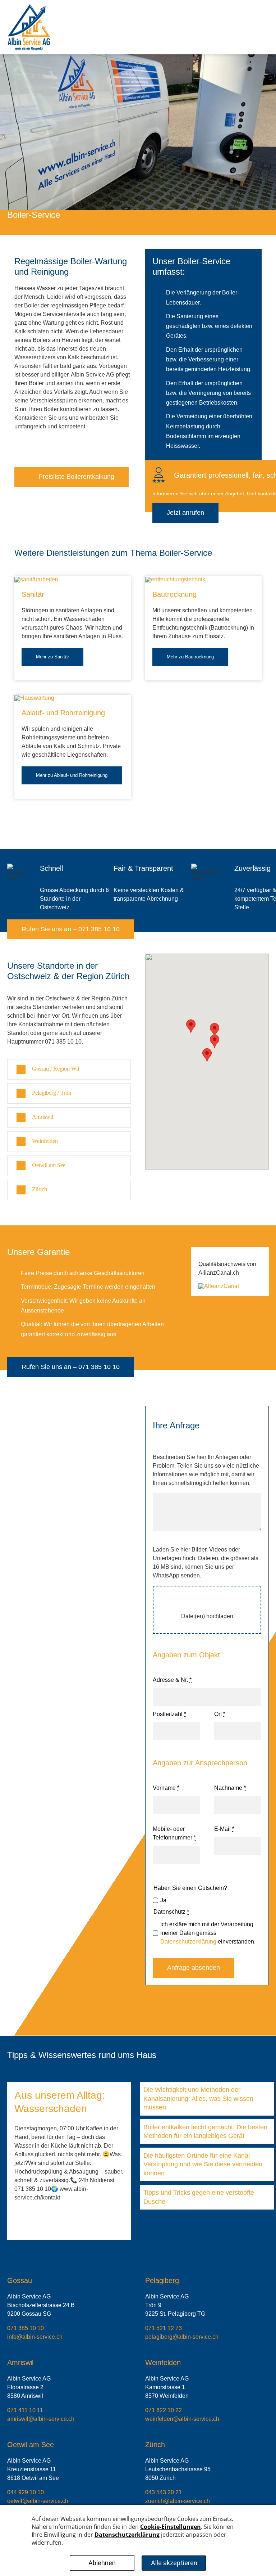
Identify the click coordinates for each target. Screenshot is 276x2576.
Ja (163, 1900)
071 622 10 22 (164, 2410)
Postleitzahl (169, 1714)
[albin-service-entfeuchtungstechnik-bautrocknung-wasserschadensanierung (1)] (175, 579)
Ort (220, 1714)
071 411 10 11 (25, 2410)
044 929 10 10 (26, 2492)
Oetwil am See (31, 2445)
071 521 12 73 (164, 2328)
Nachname (230, 1788)
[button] (69, 1069)
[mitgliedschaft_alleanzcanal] (219, 1286)
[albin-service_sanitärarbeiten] (36, 579)
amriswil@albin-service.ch (41, 2419)
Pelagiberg (162, 2280)
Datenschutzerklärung (188, 1942)
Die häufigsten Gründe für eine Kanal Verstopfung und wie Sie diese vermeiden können (203, 2164)
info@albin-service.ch (35, 2337)
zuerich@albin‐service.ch (178, 2501)
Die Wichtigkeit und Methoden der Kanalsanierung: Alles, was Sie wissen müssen (198, 2098)
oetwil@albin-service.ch (38, 2501)
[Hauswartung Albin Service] (34, 698)
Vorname (166, 1788)
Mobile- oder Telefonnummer (174, 1833)
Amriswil (20, 2363)
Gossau (20, 2280)
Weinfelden (163, 2363)
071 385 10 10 (26, 2328)
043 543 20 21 (164, 2492)
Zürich (155, 2445)
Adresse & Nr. (172, 1680)
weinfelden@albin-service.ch (182, 2419)
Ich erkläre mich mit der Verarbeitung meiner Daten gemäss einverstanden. (208, 1933)
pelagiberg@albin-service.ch (182, 2337)
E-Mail (224, 1829)
